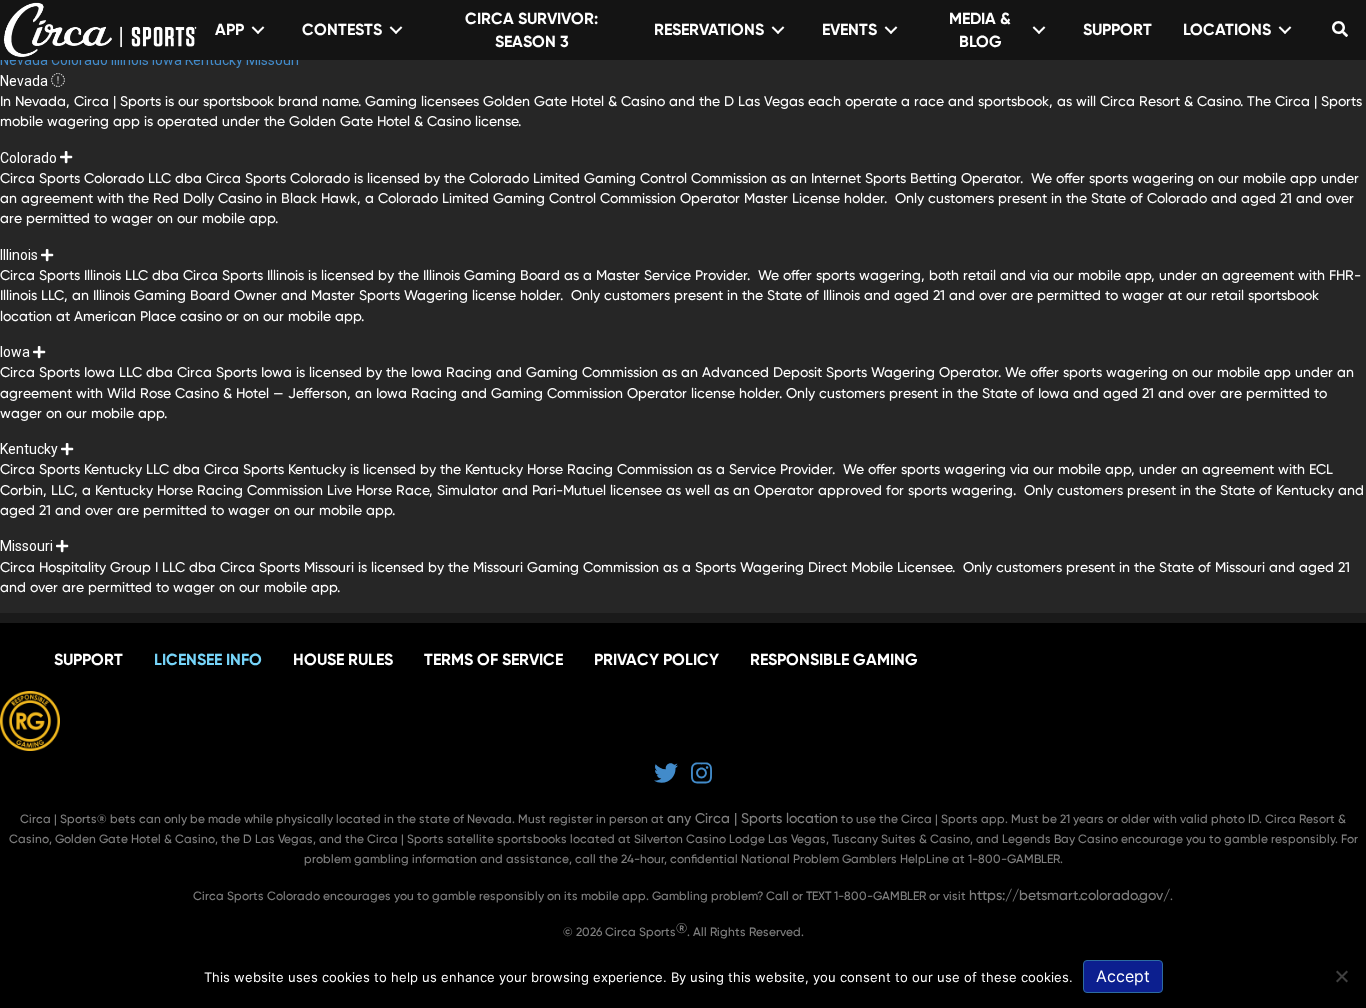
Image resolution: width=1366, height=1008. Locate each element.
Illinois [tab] (131, 60)
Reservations (709, 29)
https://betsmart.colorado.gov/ (1069, 895)
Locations (1227, 29)
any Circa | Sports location (752, 818)
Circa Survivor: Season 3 (531, 30)
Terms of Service (493, 659)
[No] (1341, 976)
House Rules (343, 659)
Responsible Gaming (834, 659)
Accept (1123, 976)
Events (849, 29)
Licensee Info (208, 659)
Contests (342, 29)
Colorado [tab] (81, 60)
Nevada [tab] (25, 60)
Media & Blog (980, 30)
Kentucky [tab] (215, 60)
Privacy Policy (656, 659)
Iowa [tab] (168, 60)
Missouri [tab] (272, 60)
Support (1117, 29)
